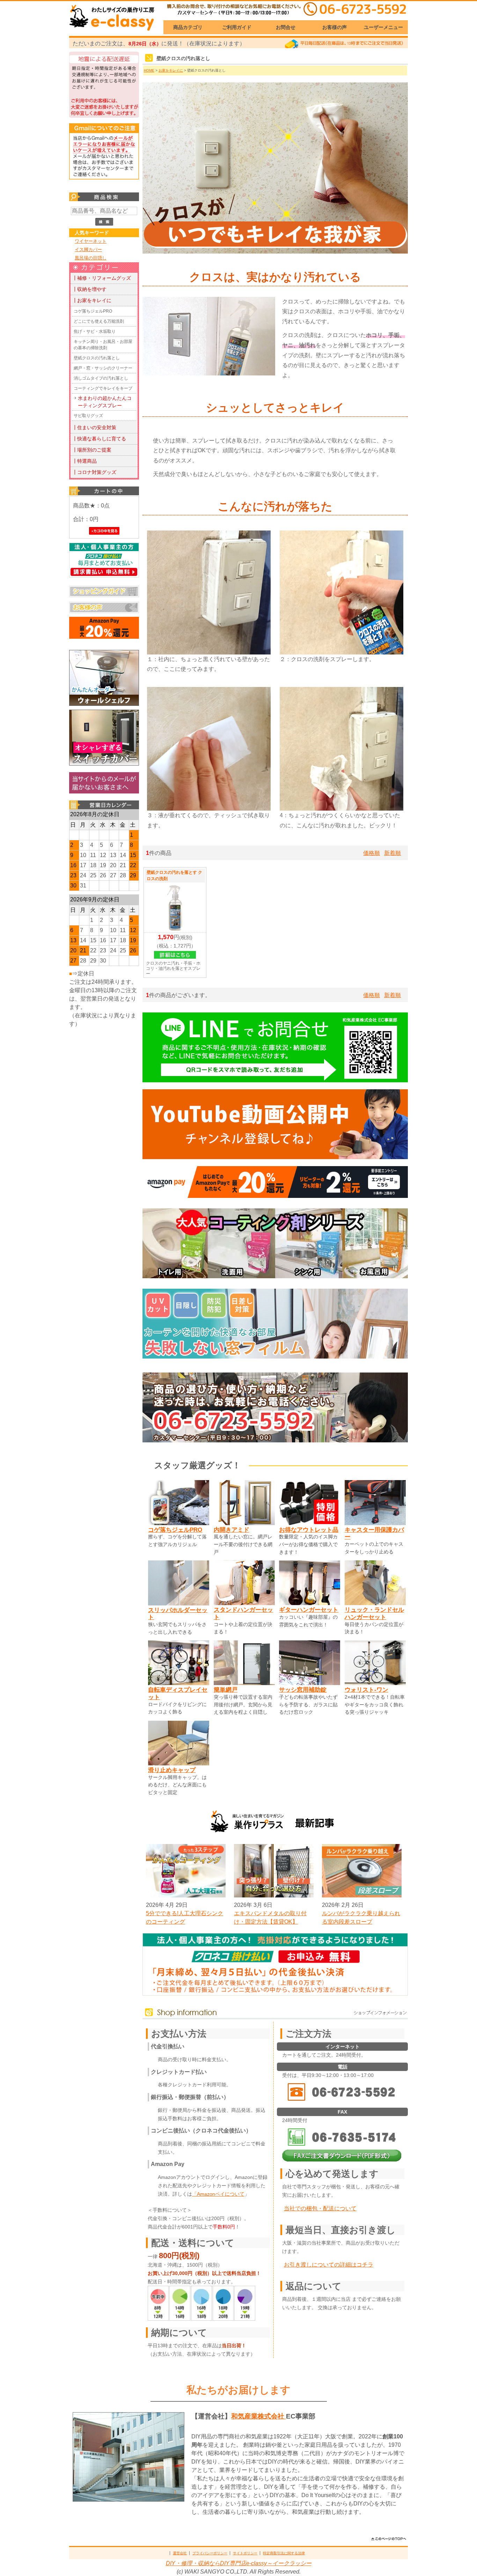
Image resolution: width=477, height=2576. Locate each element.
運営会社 (180, 2553)
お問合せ (286, 27)
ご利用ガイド (237, 27)
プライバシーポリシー (210, 2553)
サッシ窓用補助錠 (303, 1690)
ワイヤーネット (91, 241)
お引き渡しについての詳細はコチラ (329, 2265)
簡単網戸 (226, 1690)
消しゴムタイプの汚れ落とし (101, 378)
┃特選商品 (85, 461)
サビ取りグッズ (88, 416)
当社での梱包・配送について (320, 2208)
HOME (149, 70)
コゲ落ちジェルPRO (93, 311)
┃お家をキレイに (92, 300)
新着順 (392, 853)
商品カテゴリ (188, 27)
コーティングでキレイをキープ (103, 388)
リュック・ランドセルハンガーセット (374, 1613)
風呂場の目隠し (91, 258)
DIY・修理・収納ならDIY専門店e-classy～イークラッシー (239, 2563)
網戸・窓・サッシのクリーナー (103, 368)
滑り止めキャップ (172, 1770)
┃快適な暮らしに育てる (99, 439)
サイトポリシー (245, 2553)
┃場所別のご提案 (92, 450)
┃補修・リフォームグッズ (102, 278)
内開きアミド (232, 1530)
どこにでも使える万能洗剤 (99, 321)
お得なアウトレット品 (309, 1530)
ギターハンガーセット (309, 1610)
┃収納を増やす (89, 289)
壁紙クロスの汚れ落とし (97, 358)
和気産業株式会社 (259, 2416)
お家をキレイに (171, 70)
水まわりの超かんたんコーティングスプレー (105, 402)
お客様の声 (335, 27)
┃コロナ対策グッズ (94, 472)
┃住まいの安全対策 (94, 427)
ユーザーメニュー (383, 27)
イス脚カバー (88, 250)
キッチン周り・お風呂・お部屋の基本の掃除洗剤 (103, 345)
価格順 (372, 853)
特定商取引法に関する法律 (284, 2553)
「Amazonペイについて (218, 2194)
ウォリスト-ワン (366, 1690)
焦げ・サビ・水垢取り (95, 331)
